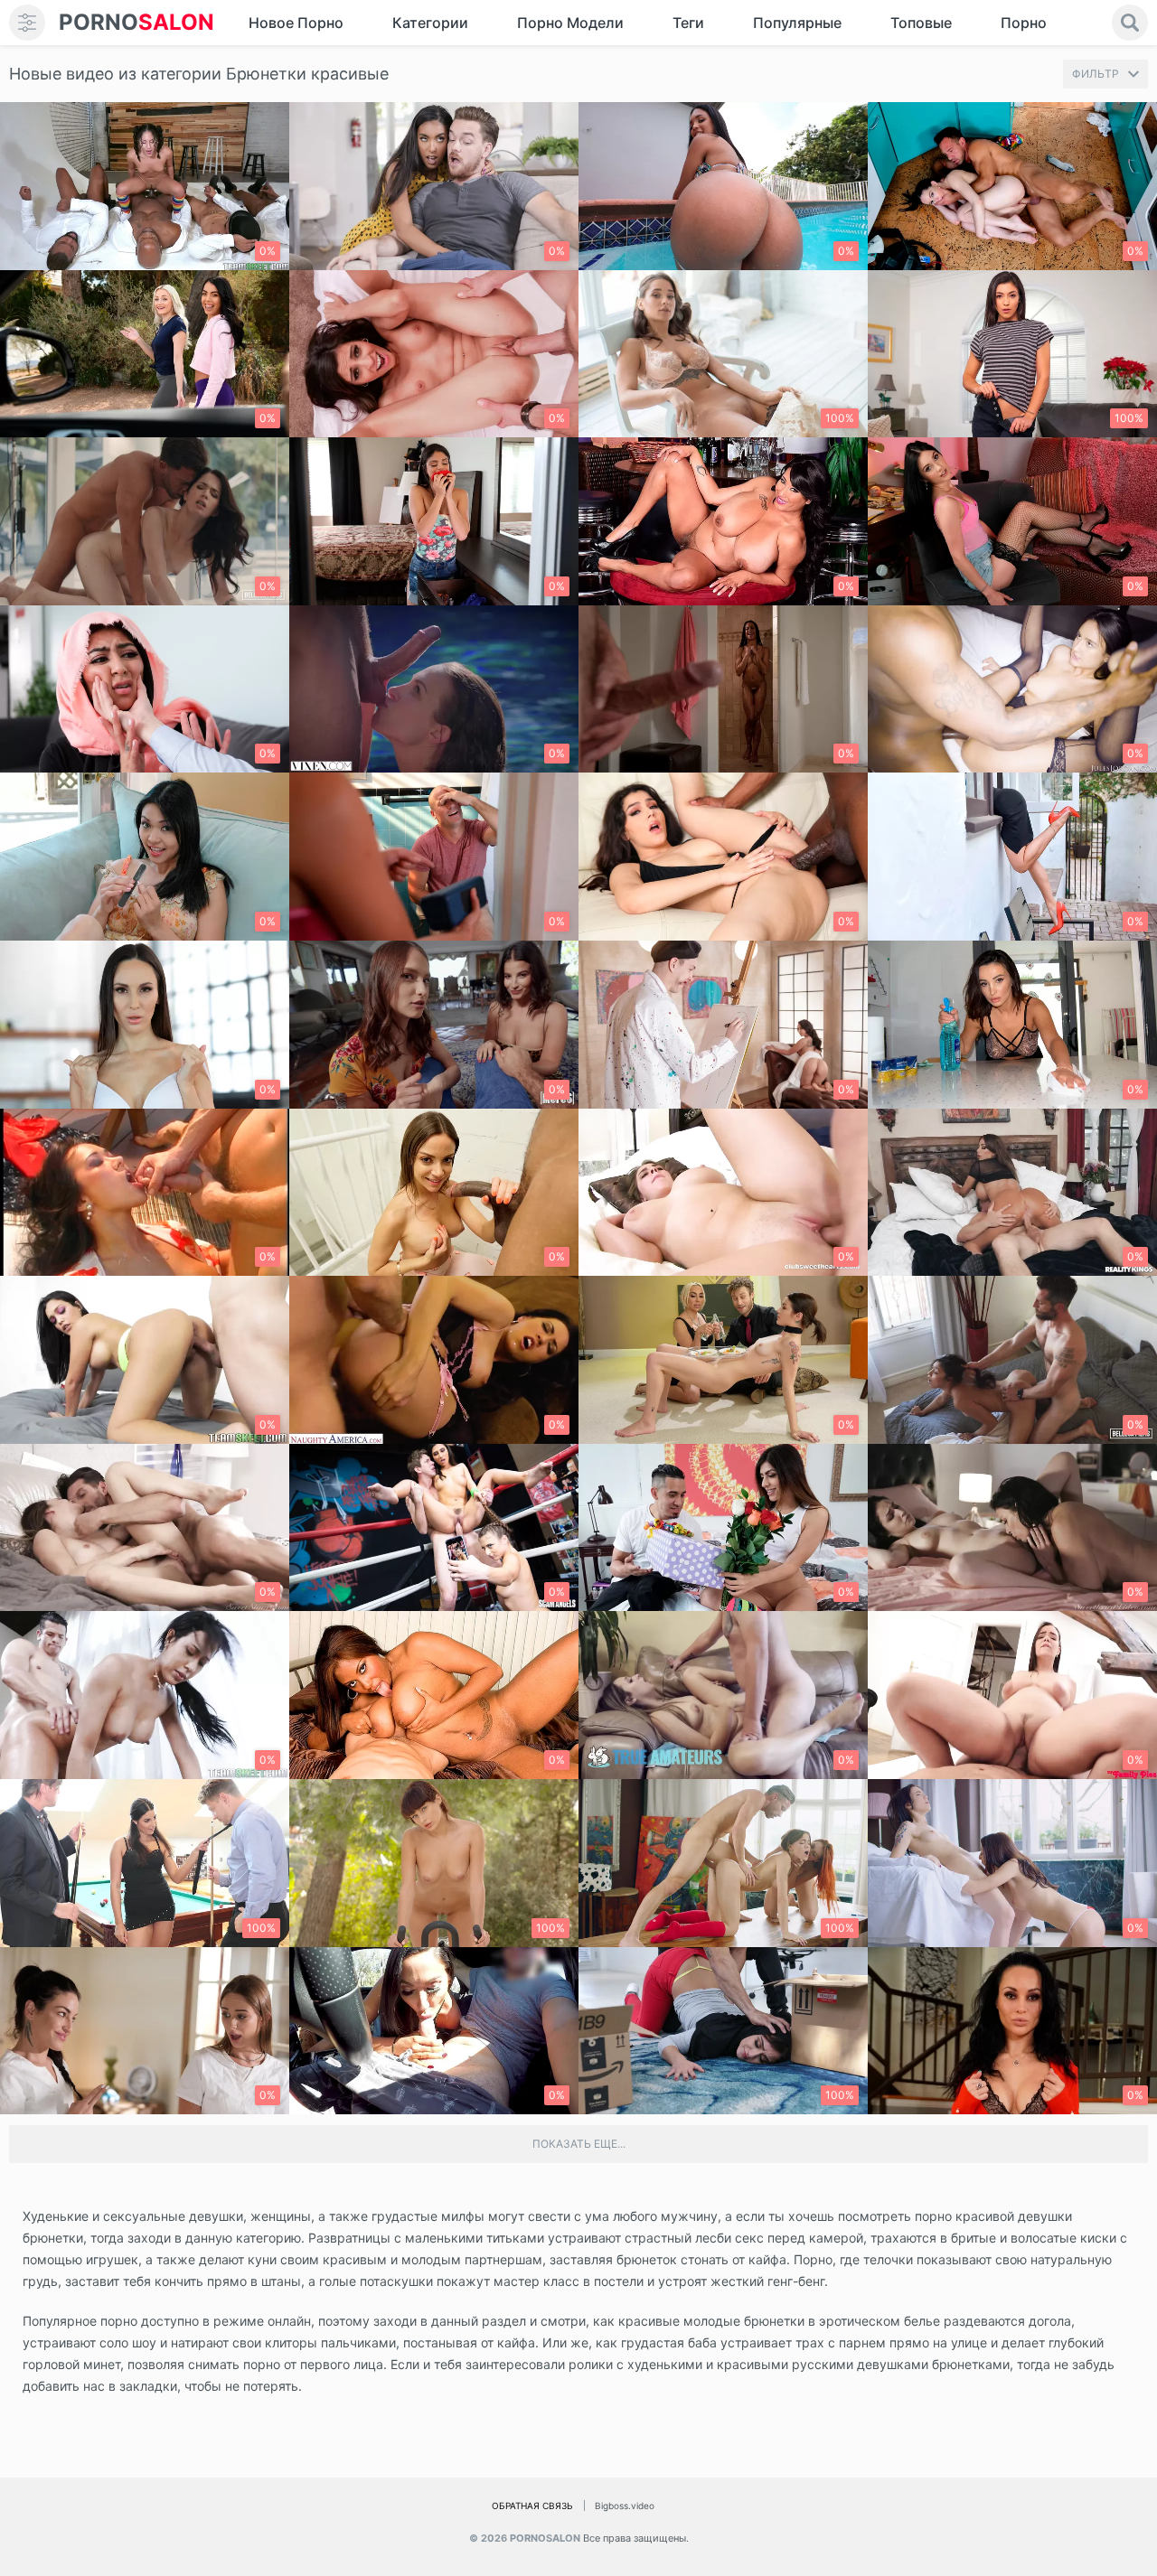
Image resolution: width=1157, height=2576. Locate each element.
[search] (1130, 23)
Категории (430, 23)
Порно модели (570, 23)
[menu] (27, 23)
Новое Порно (296, 23)
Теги (688, 23)
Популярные (797, 23)
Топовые (921, 23)
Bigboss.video (625, 2506)
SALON (136, 22)
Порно (1024, 23)
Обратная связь (532, 2506)
